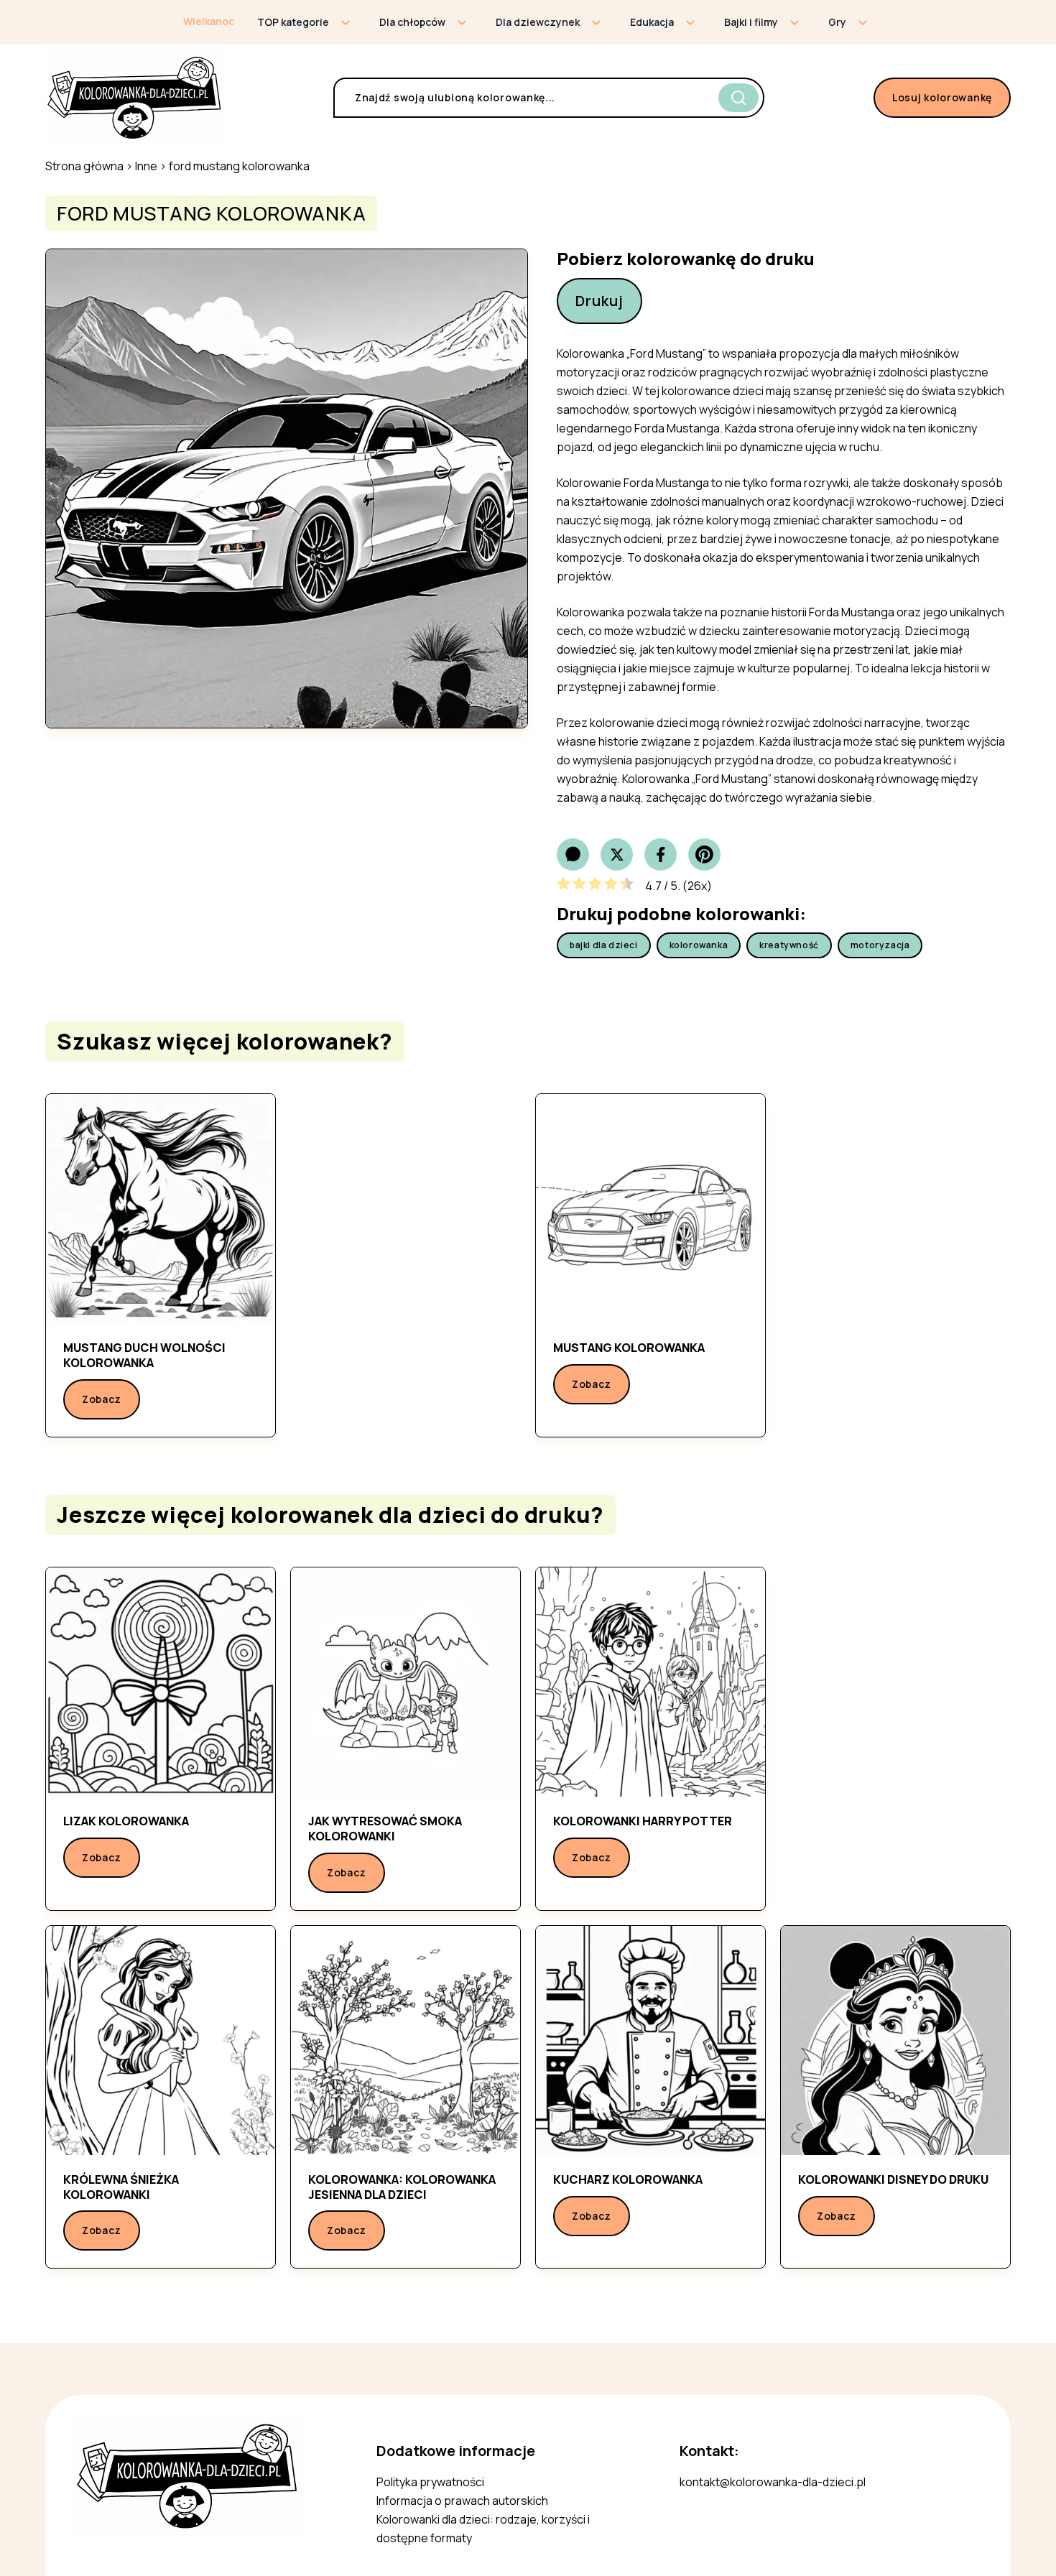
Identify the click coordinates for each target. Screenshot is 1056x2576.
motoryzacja (880, 945)
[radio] (564, 886)
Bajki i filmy (751, 22)
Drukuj (599, 301)
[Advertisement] (406, 1263)
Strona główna (84, 166)
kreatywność (789, 945)
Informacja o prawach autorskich (462, 2501)
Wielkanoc (209, 21)
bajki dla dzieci (604, 945)
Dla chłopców (412, 22)
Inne (146, 166)
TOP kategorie (293, 22)
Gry (837, 22)
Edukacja (652, 22)
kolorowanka (699, 945)
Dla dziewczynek (538, 22)
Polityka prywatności (430, 2482)
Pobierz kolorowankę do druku (686, 259)
